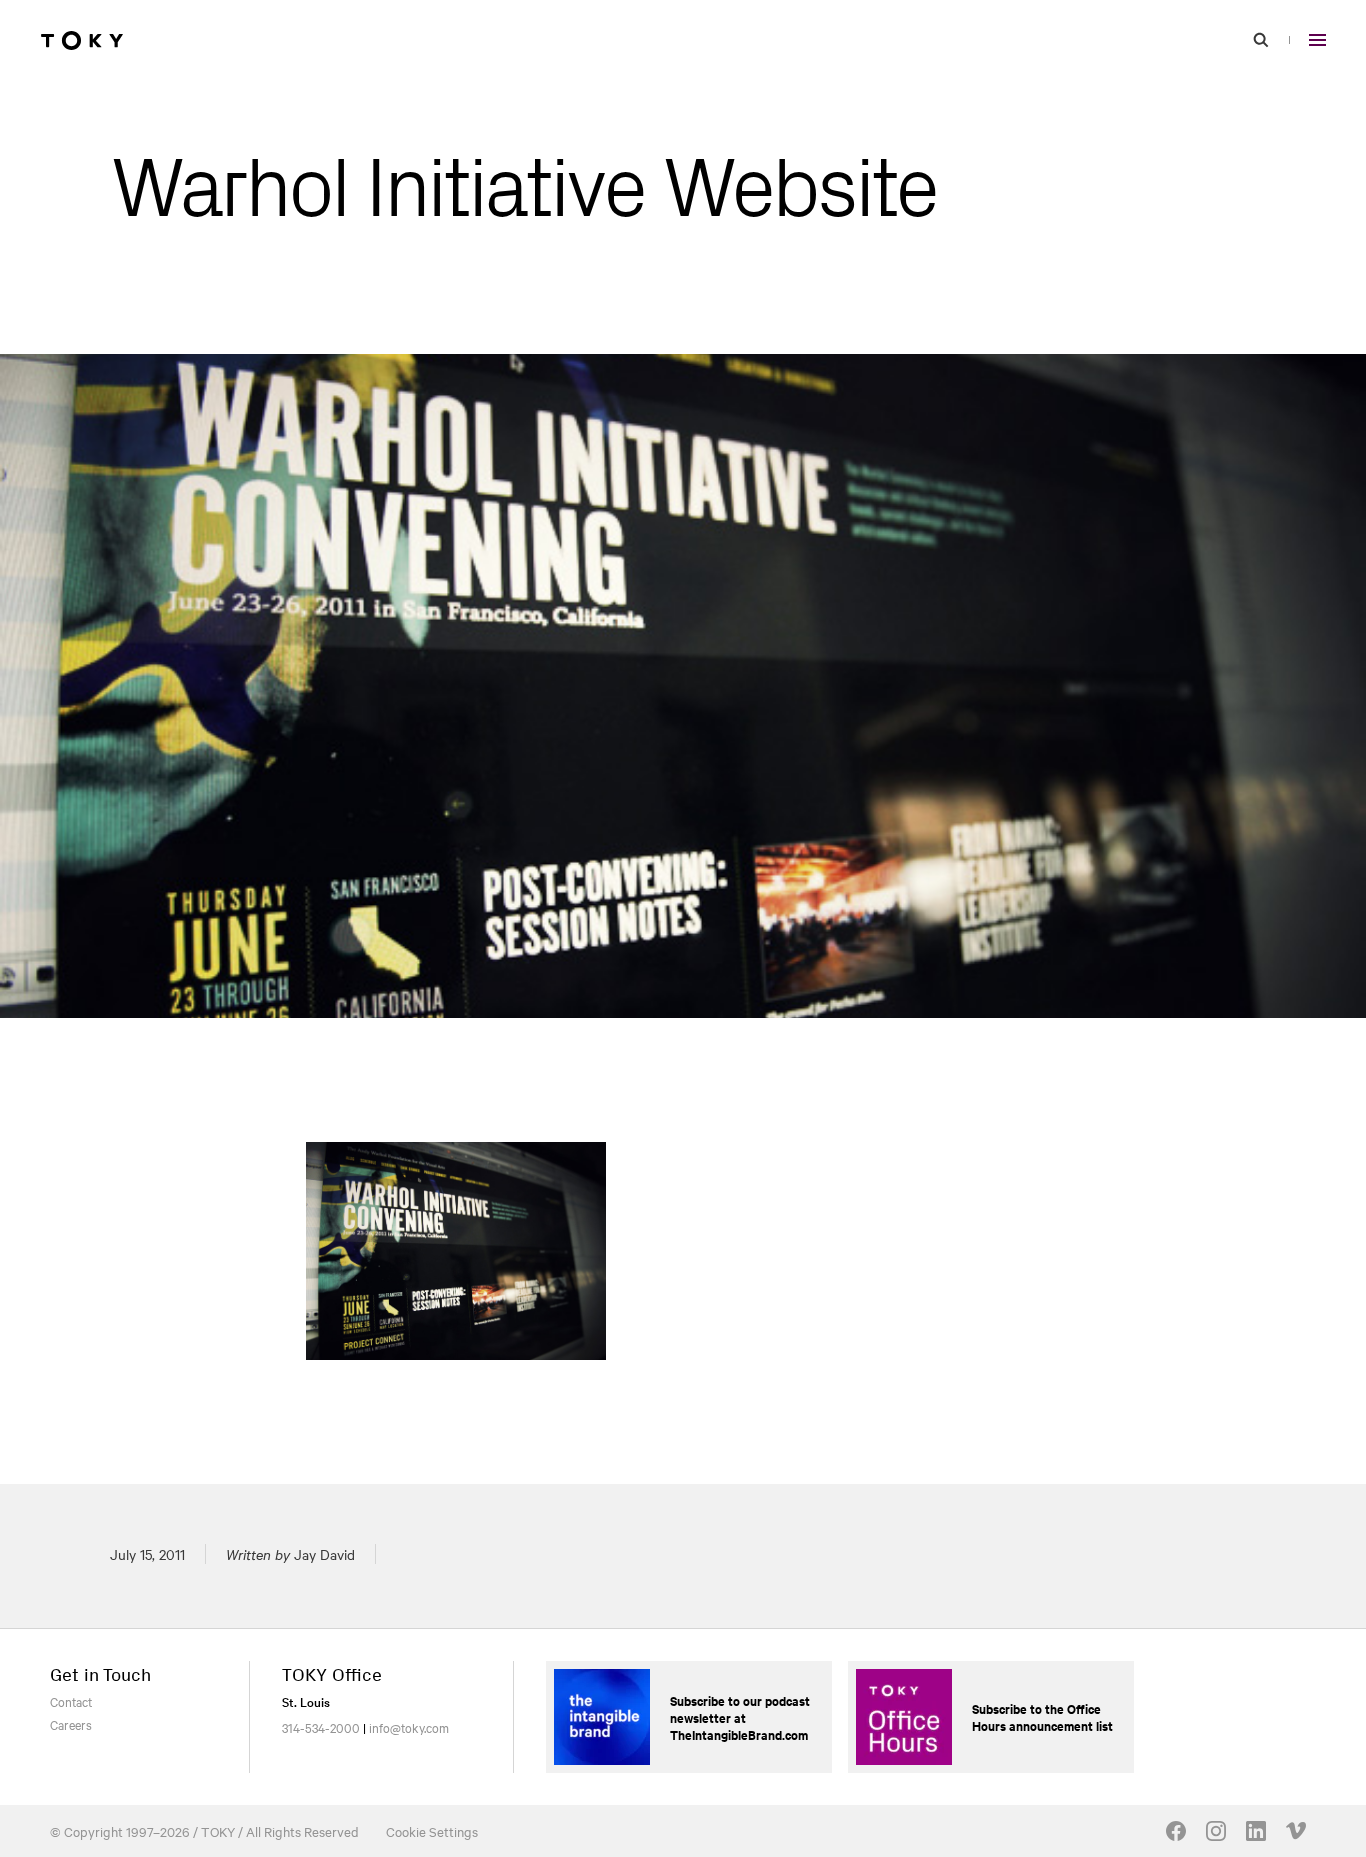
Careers (71, 1724)
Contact (71, 1701)
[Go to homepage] (82, 40)
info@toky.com (409, 1727)
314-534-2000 (321, 1727)
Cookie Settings (432, 1831)
